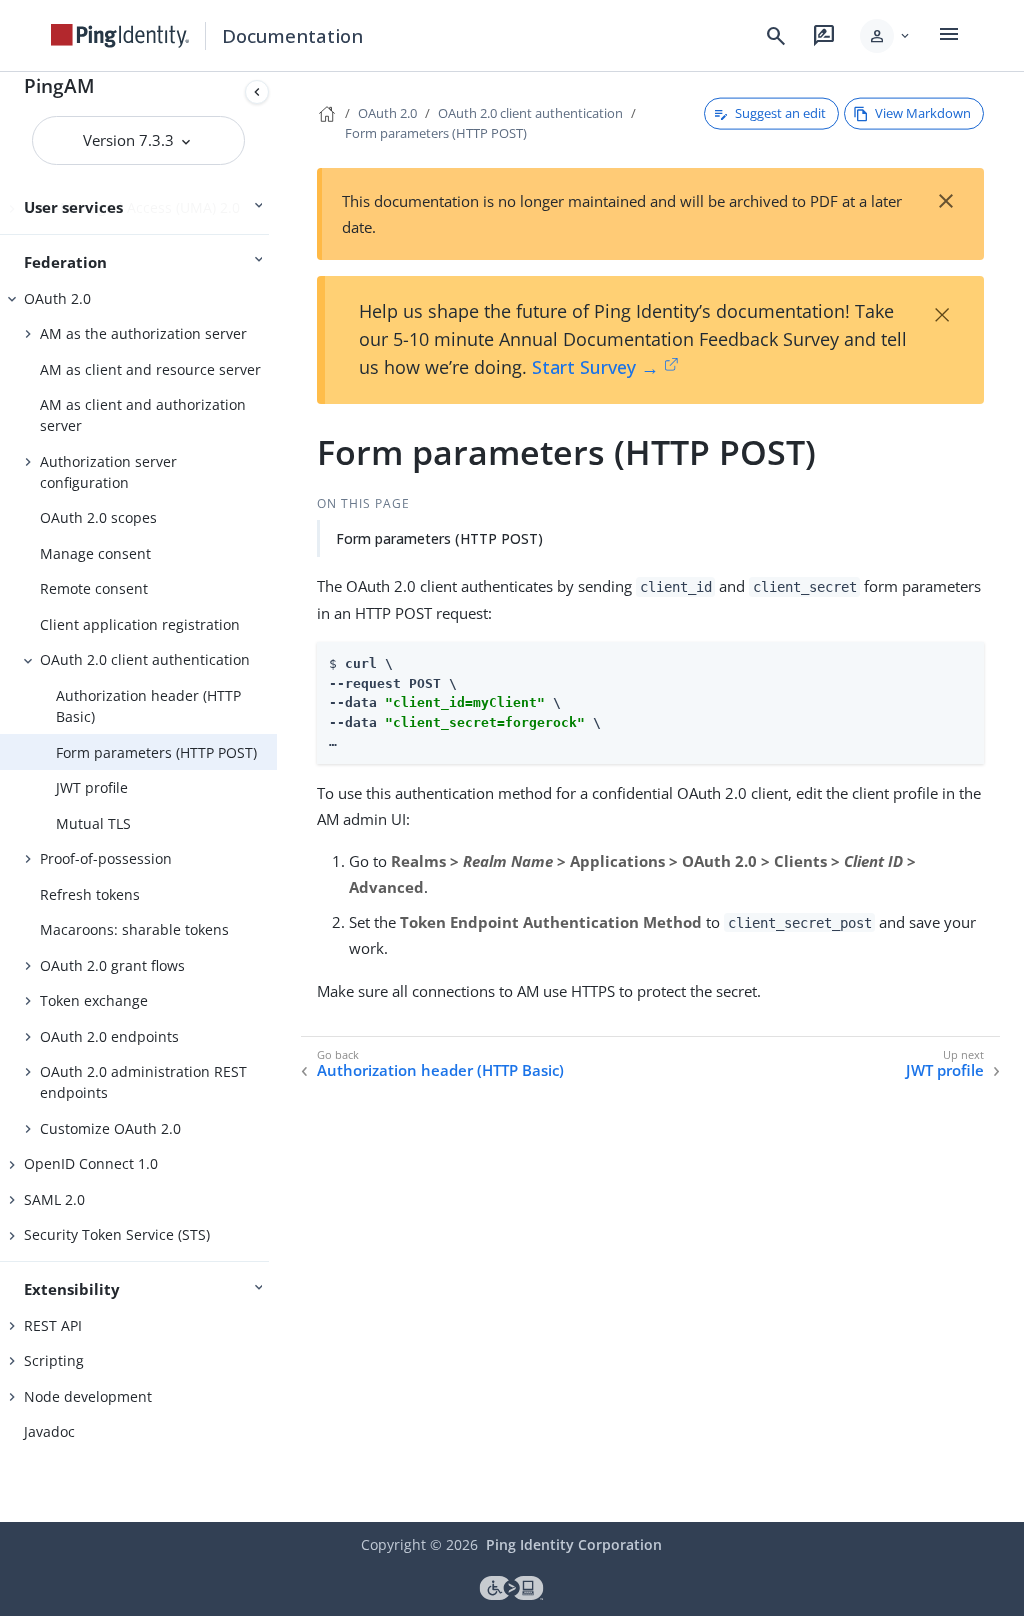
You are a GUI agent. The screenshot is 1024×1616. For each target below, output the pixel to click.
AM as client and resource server (150, 369)
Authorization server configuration (108, 472)
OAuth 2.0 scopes (98, 517)
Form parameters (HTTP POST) (156, 752)
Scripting (54, 1360)
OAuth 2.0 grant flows (112, 965)
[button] (886, 36)
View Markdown (923, 113)
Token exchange (94, 1000)
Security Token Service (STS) (117, 1234)
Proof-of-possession (106, 858)
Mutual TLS (93, 823)
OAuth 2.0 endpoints (109, 1036)
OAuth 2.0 (57, 298)
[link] (120, 36)
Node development (88, 1396)
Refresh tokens (90, 894)
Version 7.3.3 (130, 140)
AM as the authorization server (143, 333)
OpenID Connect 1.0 (91, 1163)
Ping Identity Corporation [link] (574, 1544)
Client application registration (140, 624)
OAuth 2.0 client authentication (145, 659)
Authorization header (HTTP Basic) (148, 706)
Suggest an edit (780, 113)
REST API (53, 1325)
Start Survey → (595, 367)
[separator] (277, 797)
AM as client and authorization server (143, 415)
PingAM (59, 85)
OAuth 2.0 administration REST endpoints (143, 1082)
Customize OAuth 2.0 (110, 1128)
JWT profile (92, 787)
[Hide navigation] (257, 92)
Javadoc (49, 1431)
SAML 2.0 (54, 1199)
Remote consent (94, 588)
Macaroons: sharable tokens (134, 929)
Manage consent (95, 553)
